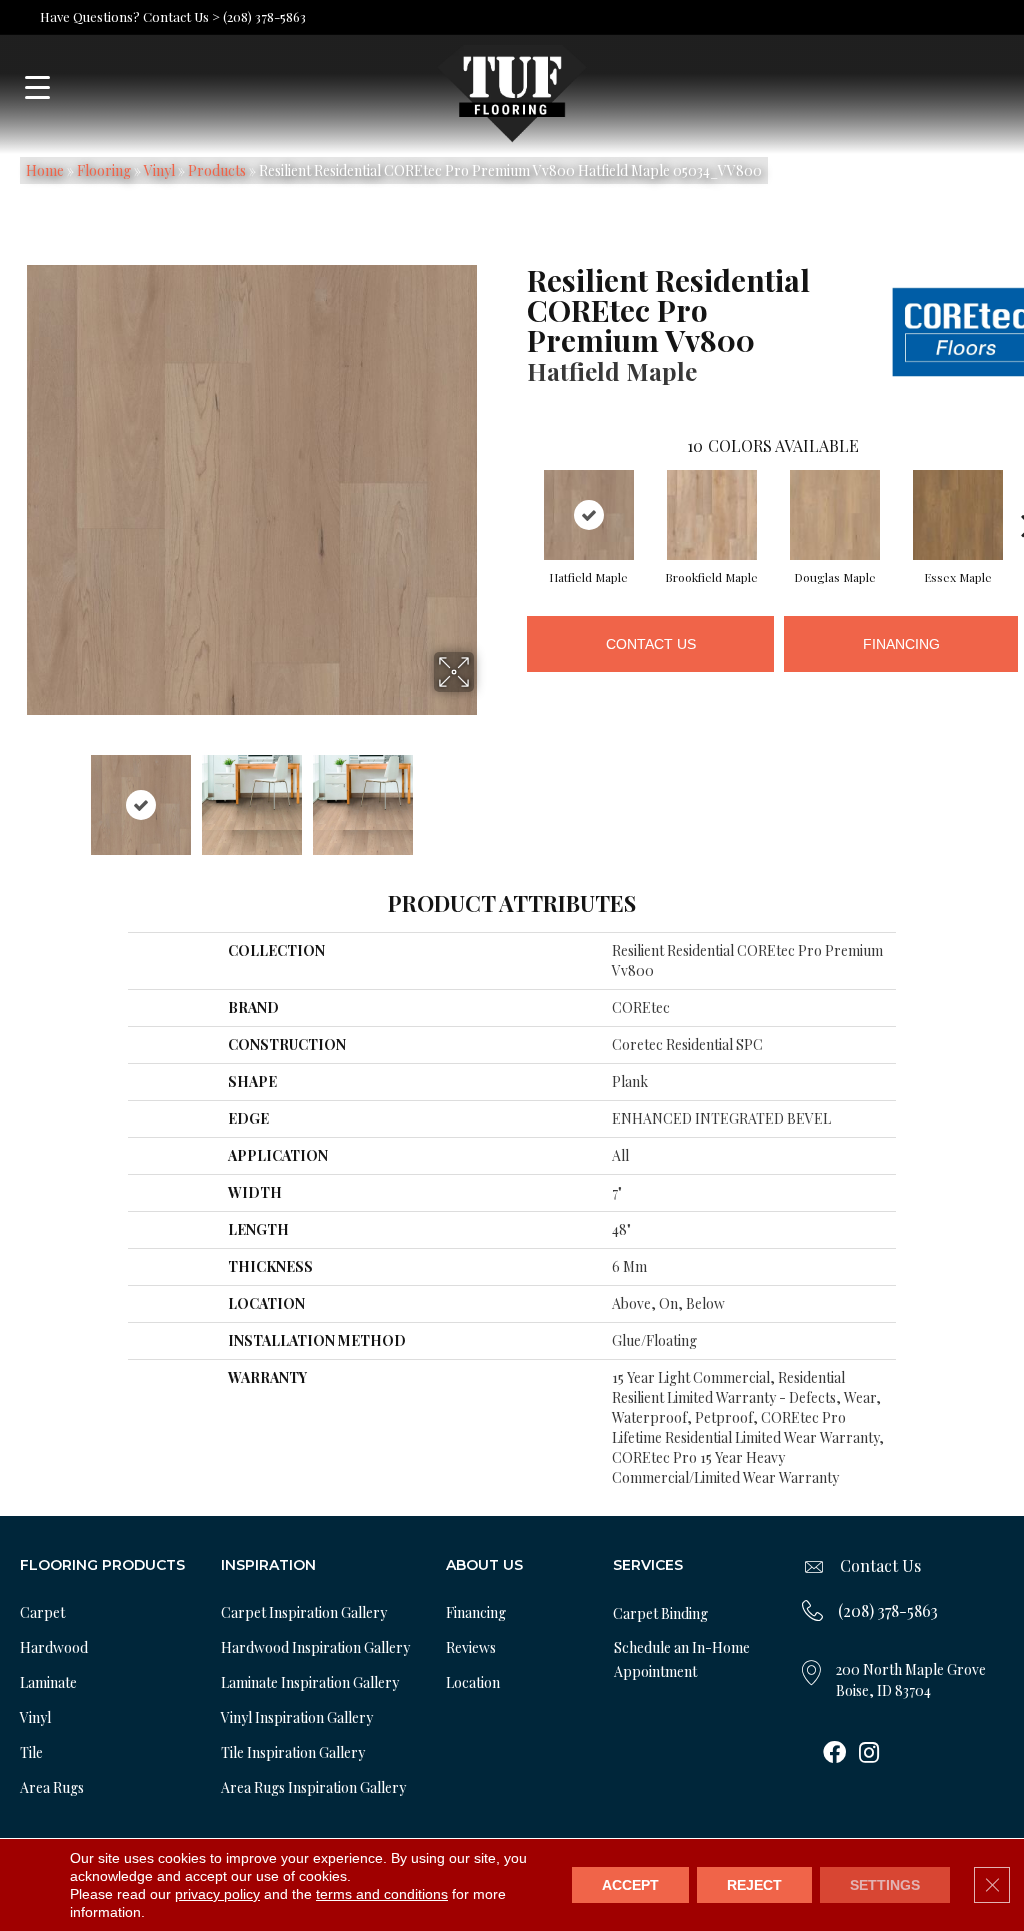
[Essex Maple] (958, 515)
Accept (630, 1885)
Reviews (471, 1647)
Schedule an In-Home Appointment (682, 1659)
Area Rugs (52, 1787)
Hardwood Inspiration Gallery (315, 1647)
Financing (901, 644)
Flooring (104, 170)
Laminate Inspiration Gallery (310, 1682)
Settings (885, 1885)
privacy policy (217, 1894)
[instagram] (869, 1754)
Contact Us (651, 644)
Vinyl (159, 170)
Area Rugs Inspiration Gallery (313, 1787)
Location (473, 1682)
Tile (31, 1752)
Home (45, 170)
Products (217, 170)
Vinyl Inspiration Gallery (297, 1717)
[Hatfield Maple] (589, 515)
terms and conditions (382, 1894)
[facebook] (834, 1754)
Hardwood (54, 1647)
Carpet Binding (660, 1613)
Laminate (48, 1682)
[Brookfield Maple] (712, 515)
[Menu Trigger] (37, 87)
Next (487, 795)
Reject (754, 1885)
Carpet (42, 1612)
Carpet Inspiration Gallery (304, 1612)
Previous (16, 795)
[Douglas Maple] (835, 515)
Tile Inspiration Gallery (293, 1752)
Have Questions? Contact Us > (130, 16)
